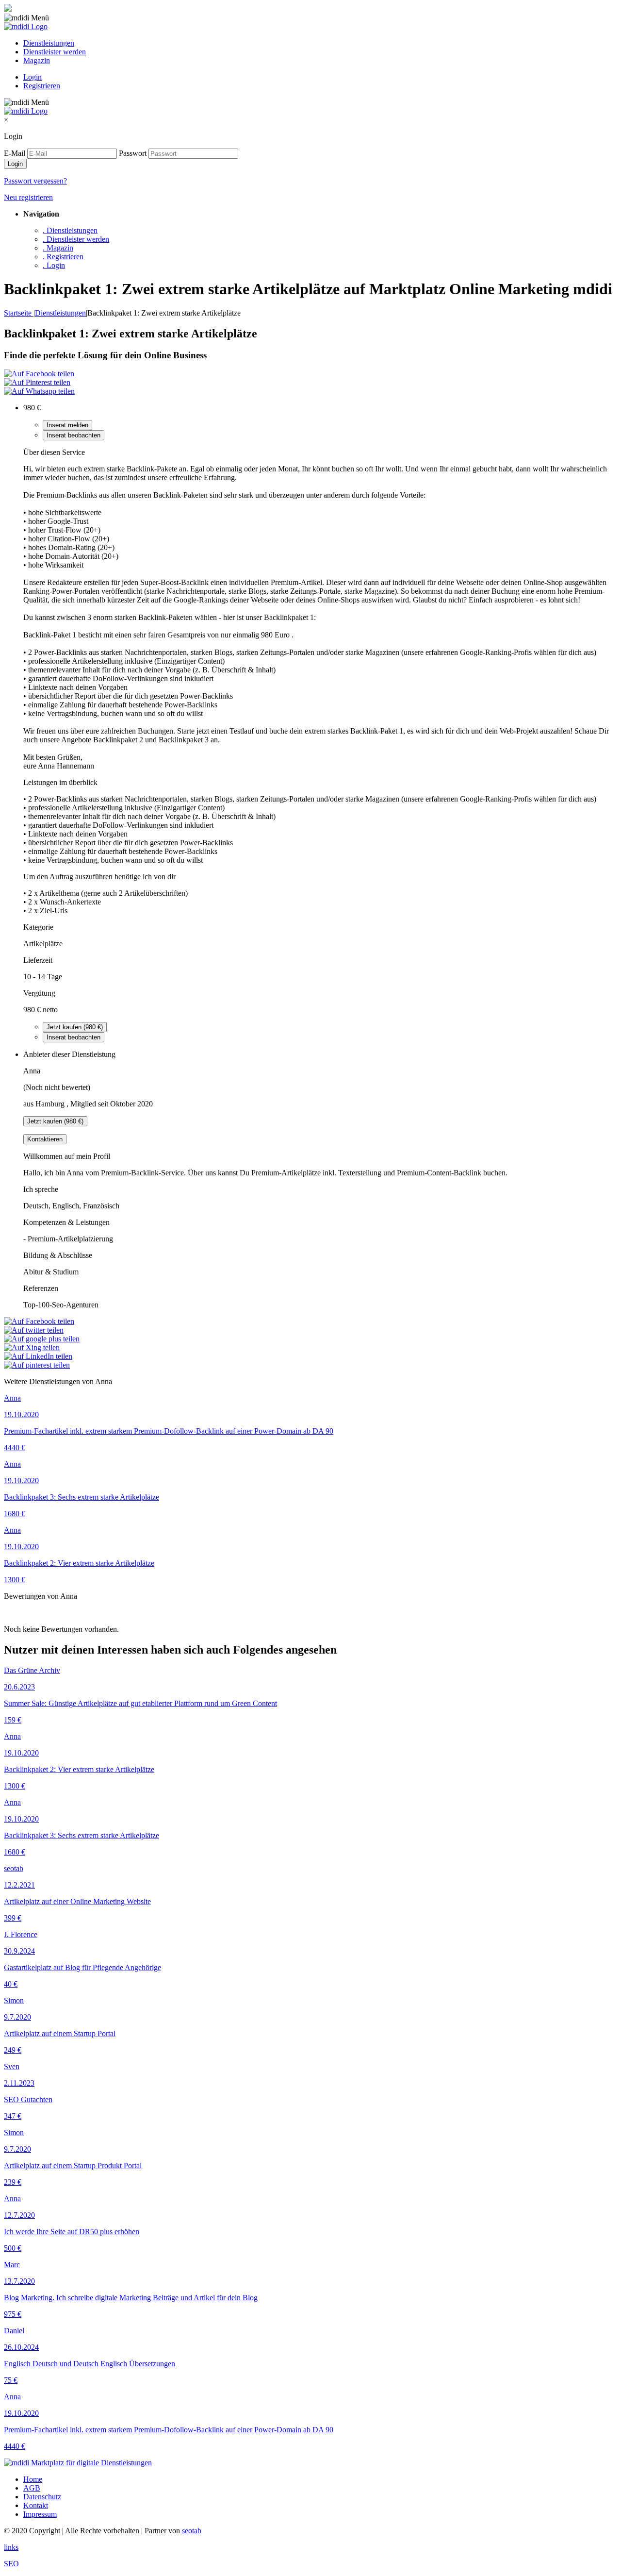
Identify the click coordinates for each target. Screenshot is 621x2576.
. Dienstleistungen (70, 230)
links (11, 2547)
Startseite (19, 313)
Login (33, 77)
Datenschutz (42, 2497)
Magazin (37, 60)
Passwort (133, 153)
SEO (11, 2564)
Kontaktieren (45, 1139)
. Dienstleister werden (76, 239)
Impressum (40, 2514)
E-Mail (15, 153)
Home (33, 2479)
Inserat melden (67, 425)
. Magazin (58, 248)
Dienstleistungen (49, 43)
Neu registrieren (28, 197)
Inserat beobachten (74, 435)
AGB (32, 2488)
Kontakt (36, 2505)
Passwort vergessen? (35, 181)
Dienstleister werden (55, 52)
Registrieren (42, 86)
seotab (192, 2531)
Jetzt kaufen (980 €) (75, 1027)
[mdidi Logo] (26, 26)
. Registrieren (63, 257)
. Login (54, 265)
